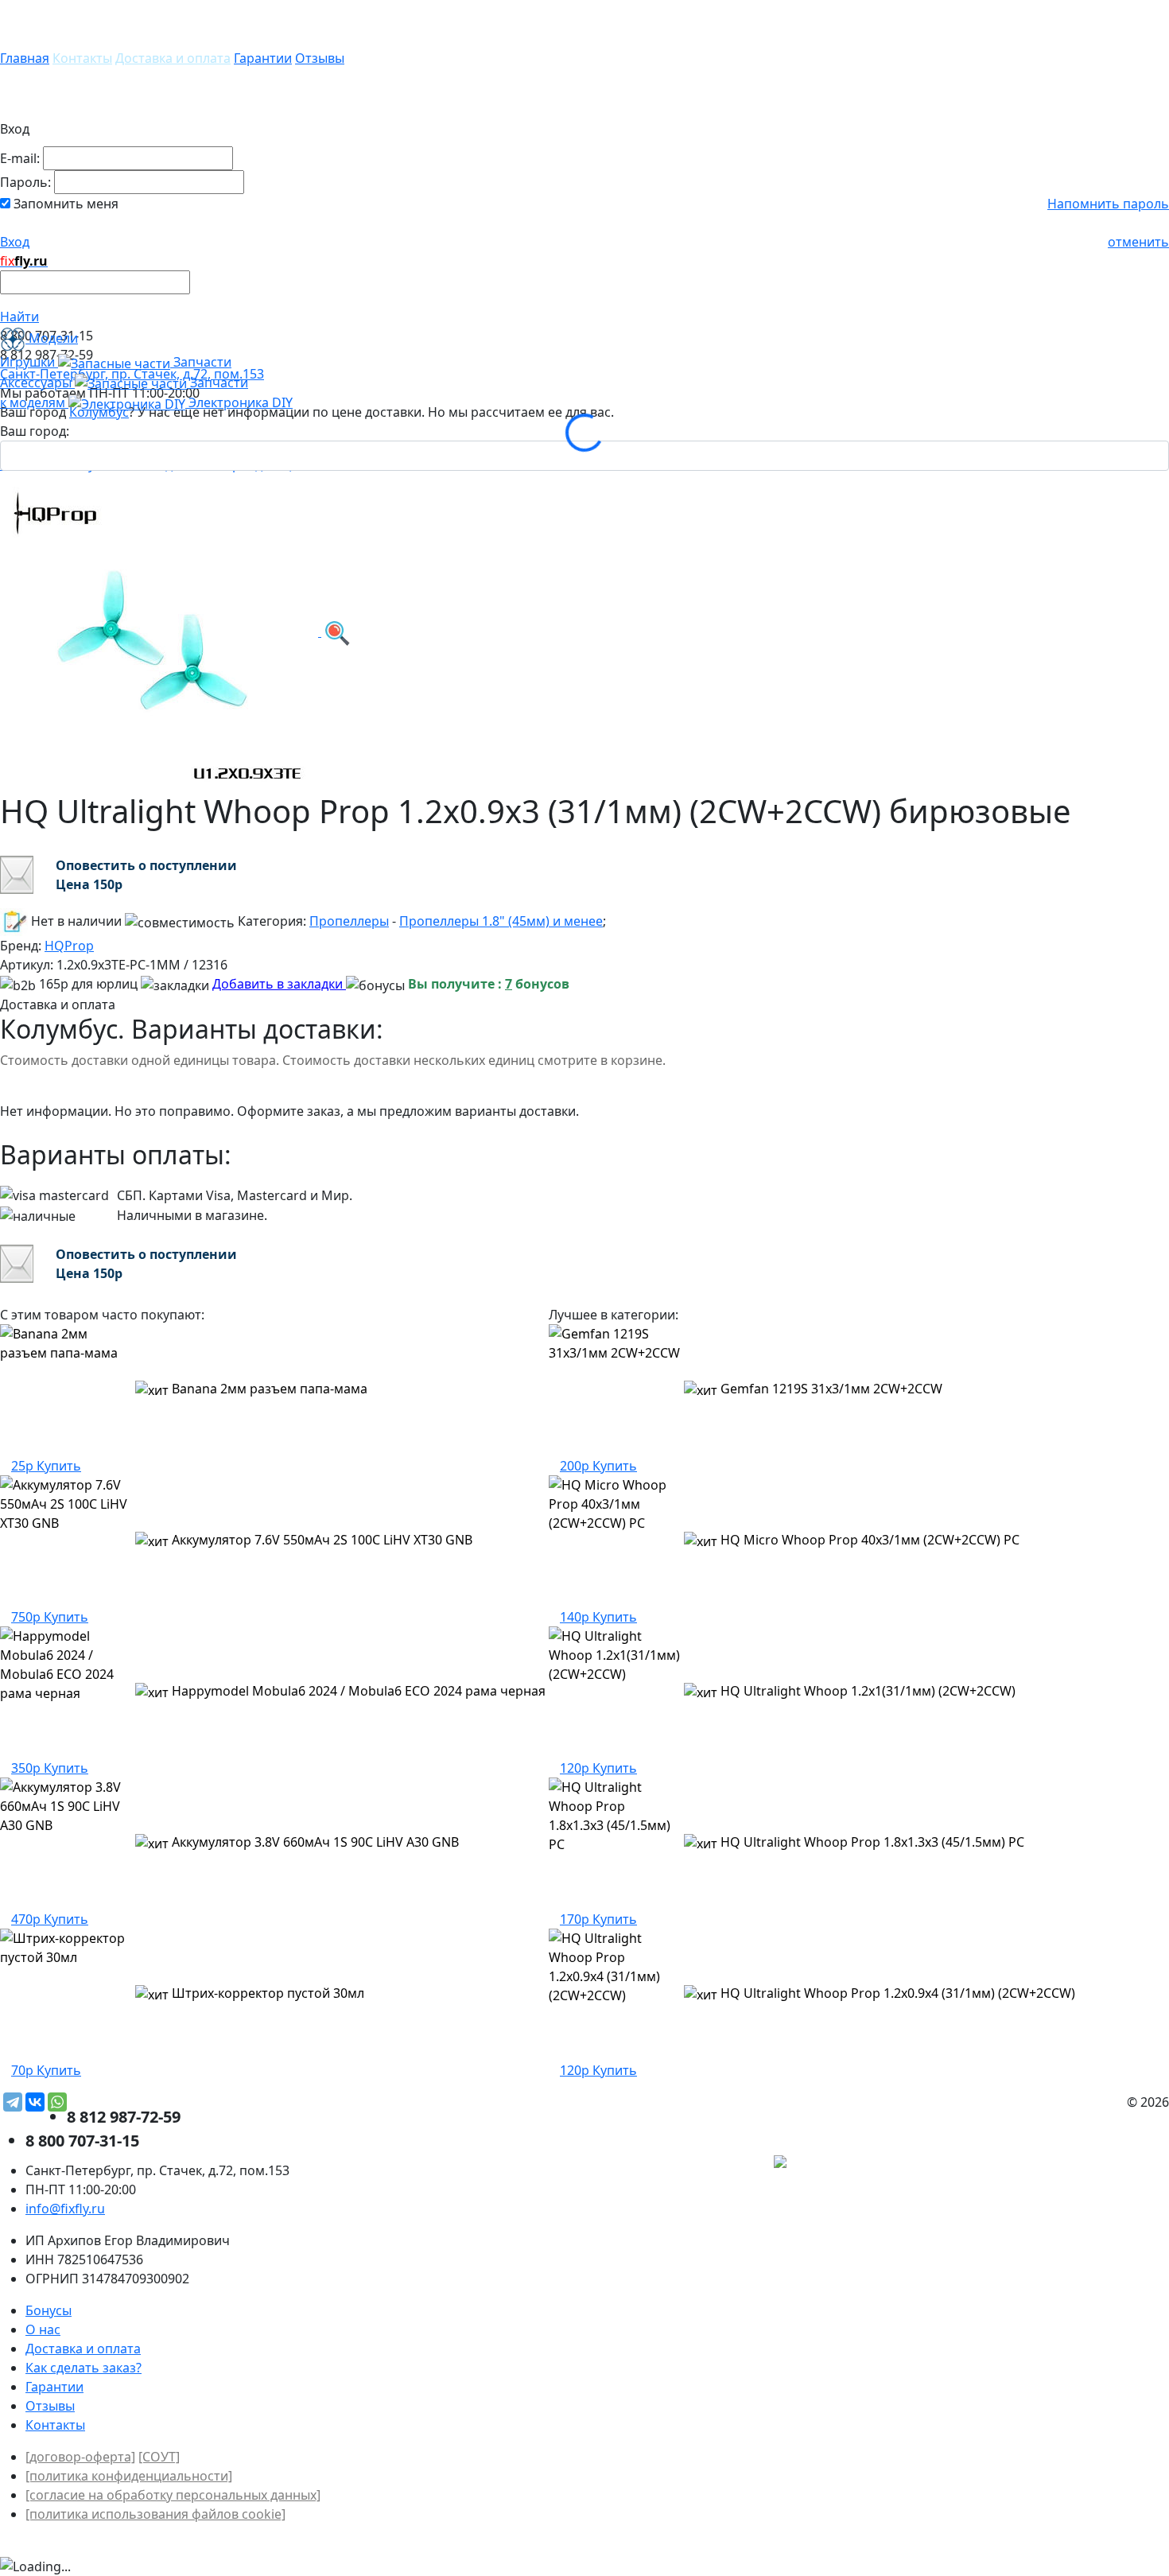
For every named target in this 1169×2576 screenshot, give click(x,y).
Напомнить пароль (1108, 204)
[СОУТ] (159, 2457)
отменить (1138, 242)
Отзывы (320, 58)
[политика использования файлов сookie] (155, 2514)
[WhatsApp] (57, 2102)
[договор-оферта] (80, 2457)
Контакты (82, 58)
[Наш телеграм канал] (852, 2163)
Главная (25, 58)
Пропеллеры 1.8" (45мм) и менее (501, 921)
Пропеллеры (349, 921)
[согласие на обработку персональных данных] (173, 2495)
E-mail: (20, 158)
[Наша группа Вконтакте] (1050, 2163)
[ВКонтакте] (35, 2102)
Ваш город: (35, 431)
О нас (43, 2329)
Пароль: (25, 182)
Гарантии (263, 58)
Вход (15, 242)
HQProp (69, 946)
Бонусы (49, 2310)
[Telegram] (13, 2102)
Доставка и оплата (173, 58)
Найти (19, 317)
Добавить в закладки (279, 984)
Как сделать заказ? (83, 2368)
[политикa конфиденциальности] (129, 2476)
